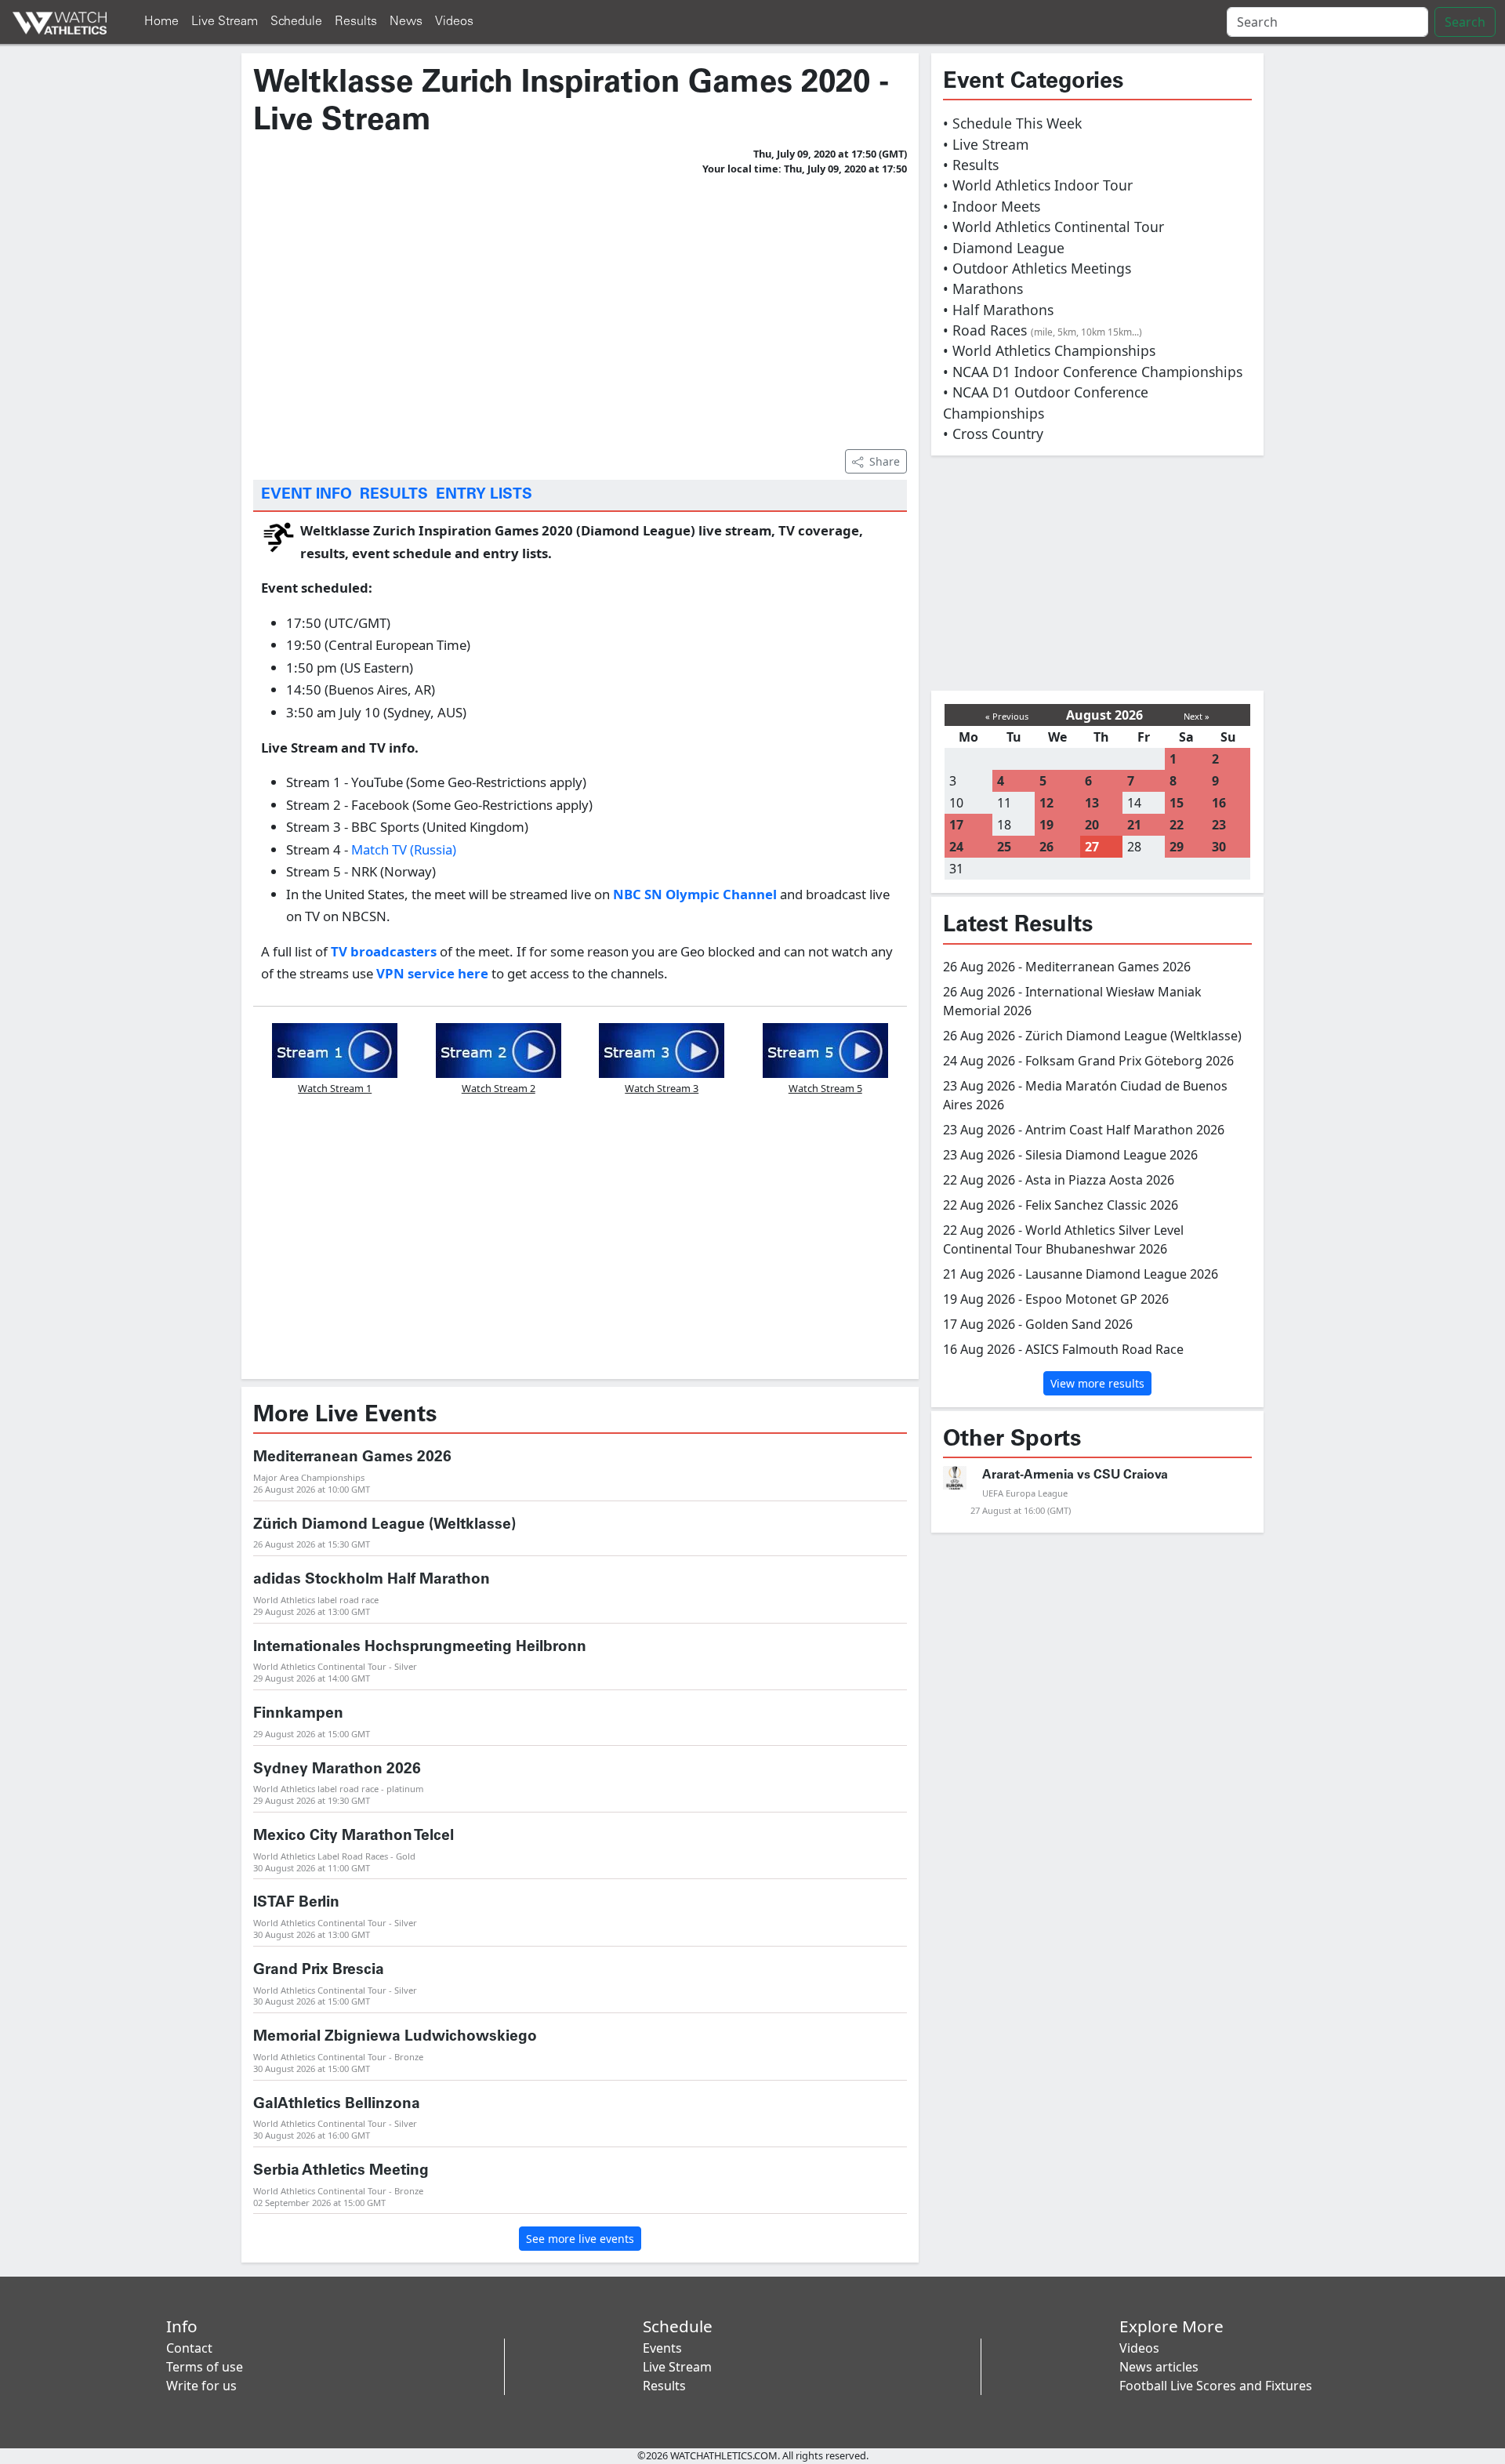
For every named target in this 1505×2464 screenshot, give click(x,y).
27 (1092, 847)
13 (1092, 803)
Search (1465, 22)
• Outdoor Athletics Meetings (1037, 268)
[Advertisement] (580, 310)
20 (1092, 825)
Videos (454, 22)
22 (1177, 825)
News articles (1159, 2367)
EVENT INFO (306, 495)
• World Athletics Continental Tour (1053, 227)
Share (885, 461)
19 (1046, 825)
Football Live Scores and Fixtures (1216, 2386)
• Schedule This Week (1012, 123)
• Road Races (1043, 330)
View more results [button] (1097, 1383)
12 (1046, 803)
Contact (189, 2348)
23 (1219, 825)
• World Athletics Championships (1049, 350)
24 (956, 847)
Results (356, 22)
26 (1046, 847)
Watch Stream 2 (499, 1088)
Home (161, 22)
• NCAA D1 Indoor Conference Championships (1093, 372)
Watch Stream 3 (662, 1088)
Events (662, 2348)
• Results (971, 165)
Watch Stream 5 (825, 1088)
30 (1219, 847)
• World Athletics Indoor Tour (1038, 185)
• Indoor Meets (992, 206)
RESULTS (394, 495)
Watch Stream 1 (335, 1088)
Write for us (201, 2386)
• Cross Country (993, 434)
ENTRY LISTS (484, 495)
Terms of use (205, 2367)
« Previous (1007, 716)
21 (1134, 825)
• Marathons (983, 288)
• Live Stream (986, 144)
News (406, 22)
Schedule (296, 22)
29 (1177, 847)
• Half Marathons (998, 310)
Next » (1197, 716)
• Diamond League (1004, 248)
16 (1219, 803)
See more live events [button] (580, 2239)
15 (1177, 803)
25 (1004, 847)
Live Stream (225, 22)
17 (956, 825)
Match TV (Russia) (402, 849)
